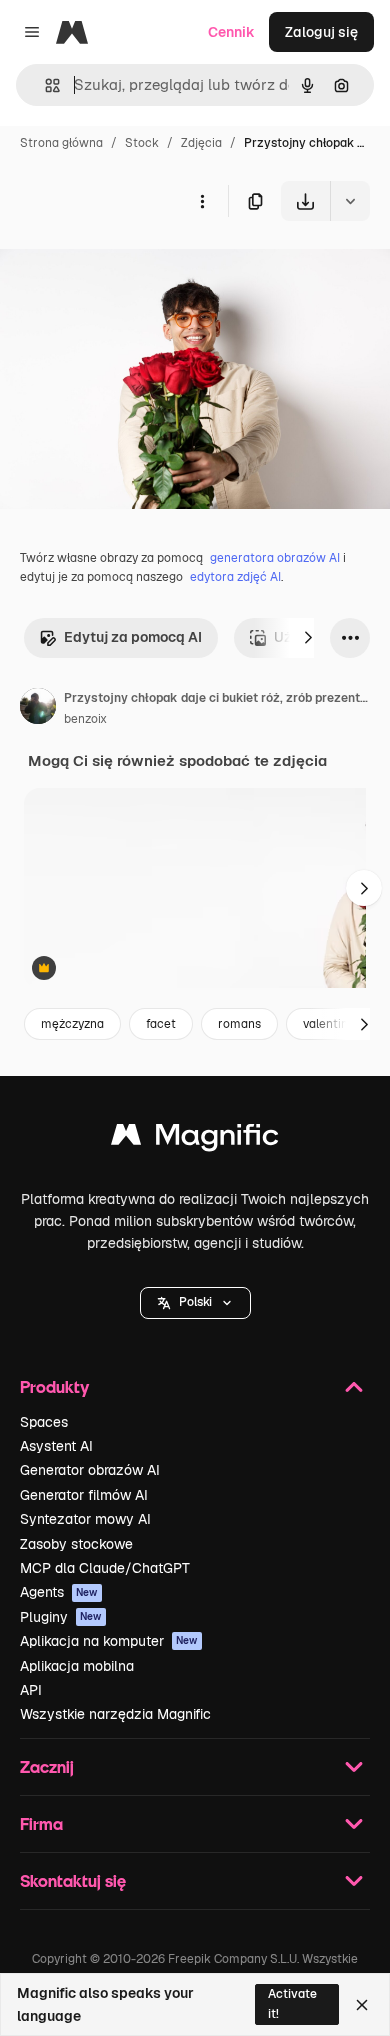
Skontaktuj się (73, 1880)
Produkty (54, 1386)
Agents (59, 1592)
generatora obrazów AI (275, 558)
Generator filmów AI (84, 1495)
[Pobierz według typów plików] (350, 201)
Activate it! (292, 2003)
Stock (142, 143)
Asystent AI (56, 1446)
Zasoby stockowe (76, 1544)
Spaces (44, 1422)
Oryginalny (138, 267)
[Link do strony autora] (38, 709)
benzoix (85, 719)
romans (239, 1024)
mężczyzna (72, 1024)
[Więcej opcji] (202, 201)
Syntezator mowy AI (85, 1519)
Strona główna (61, 143)
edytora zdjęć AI (235, 577)
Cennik (231, 32)
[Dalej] (308, 638)
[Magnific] (195, 1139)
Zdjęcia (201, 143)
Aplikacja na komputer (109, 1641)
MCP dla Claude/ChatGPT (105, 1568)
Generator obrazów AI (90, 1470)
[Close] (362, 2005)
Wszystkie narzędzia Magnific (115, 1714)
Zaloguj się (321, 32)
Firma (41, 1823)
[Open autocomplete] (44, 85)
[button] (195, 1303)
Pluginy (61, 1617)
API (31, 1690)
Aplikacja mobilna (77, 1666)
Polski (195, 1302)
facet (161, 1024)
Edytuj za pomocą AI (133, 637)
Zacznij (47, 1766)
